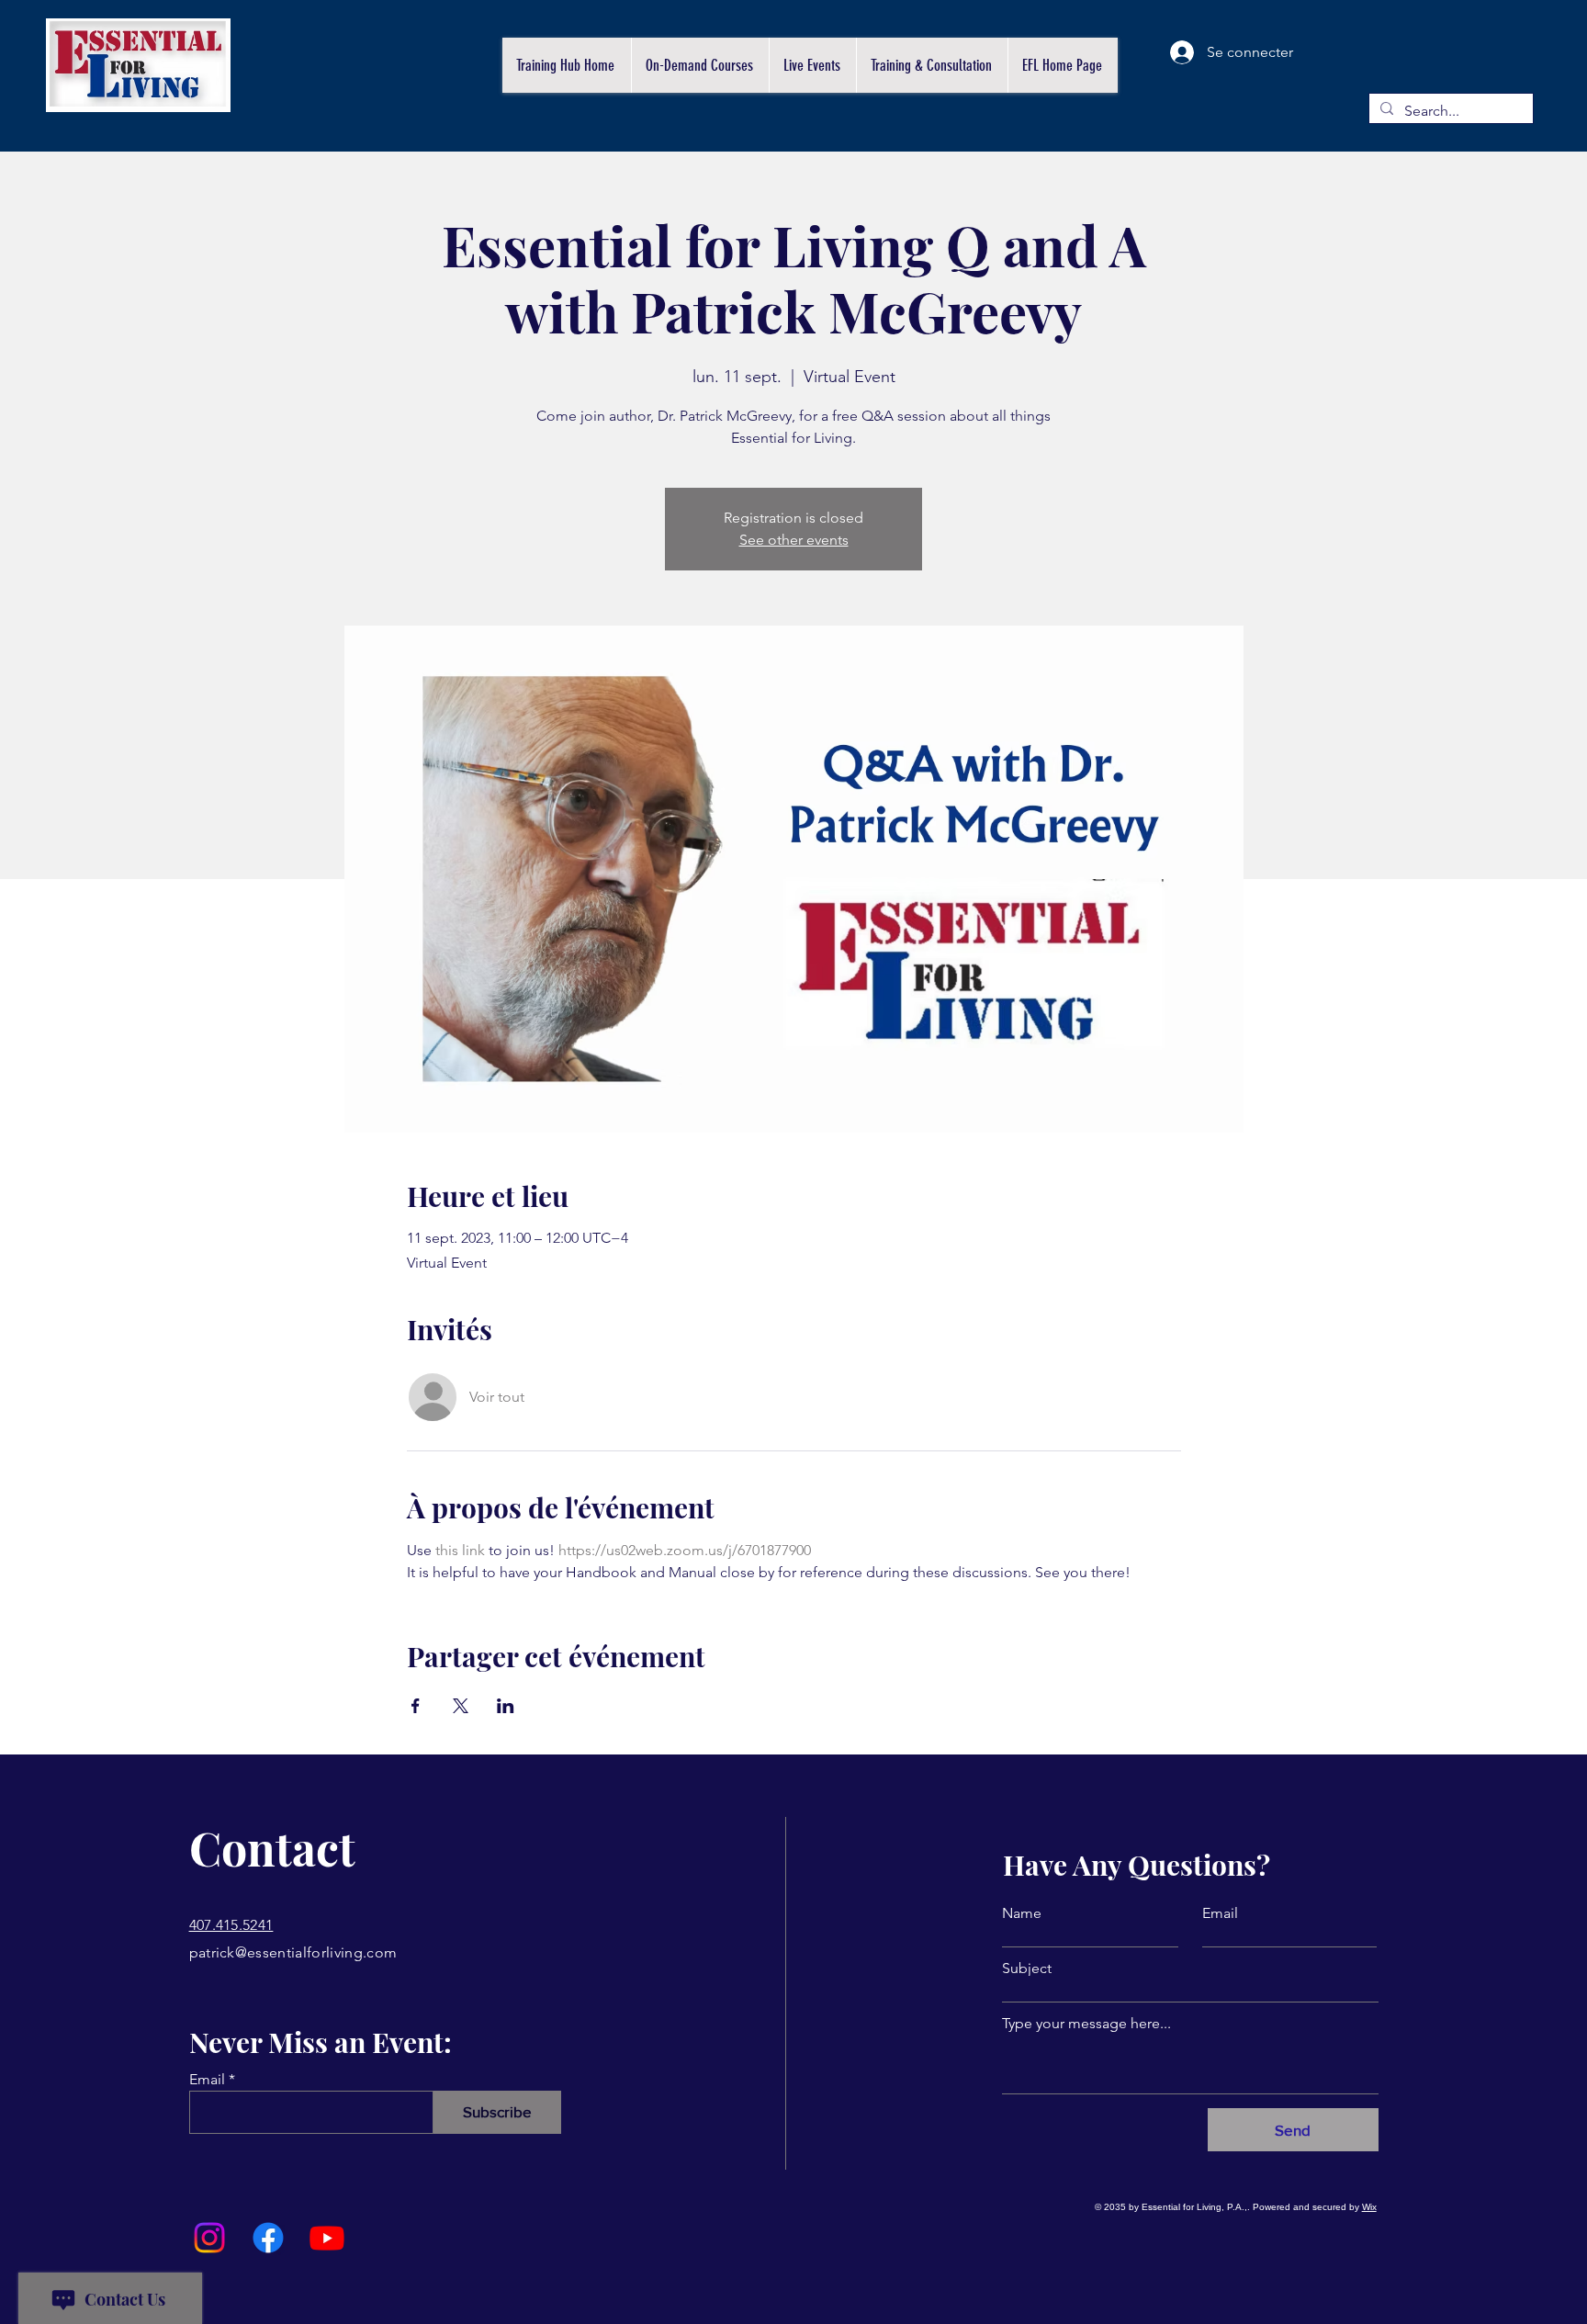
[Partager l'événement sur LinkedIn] (506, 1706)
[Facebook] (268, 2238)
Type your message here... (1086, 2024)
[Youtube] (327, 2238)
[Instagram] (209, 2238)
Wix (1369, 2207)
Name (1022, 1913)
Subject (1027, 1969)
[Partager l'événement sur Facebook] (416, 1706)
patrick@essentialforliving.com (293, 1952)
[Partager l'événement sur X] (461, 1706)
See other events (794, 540)
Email (207, 2080)
